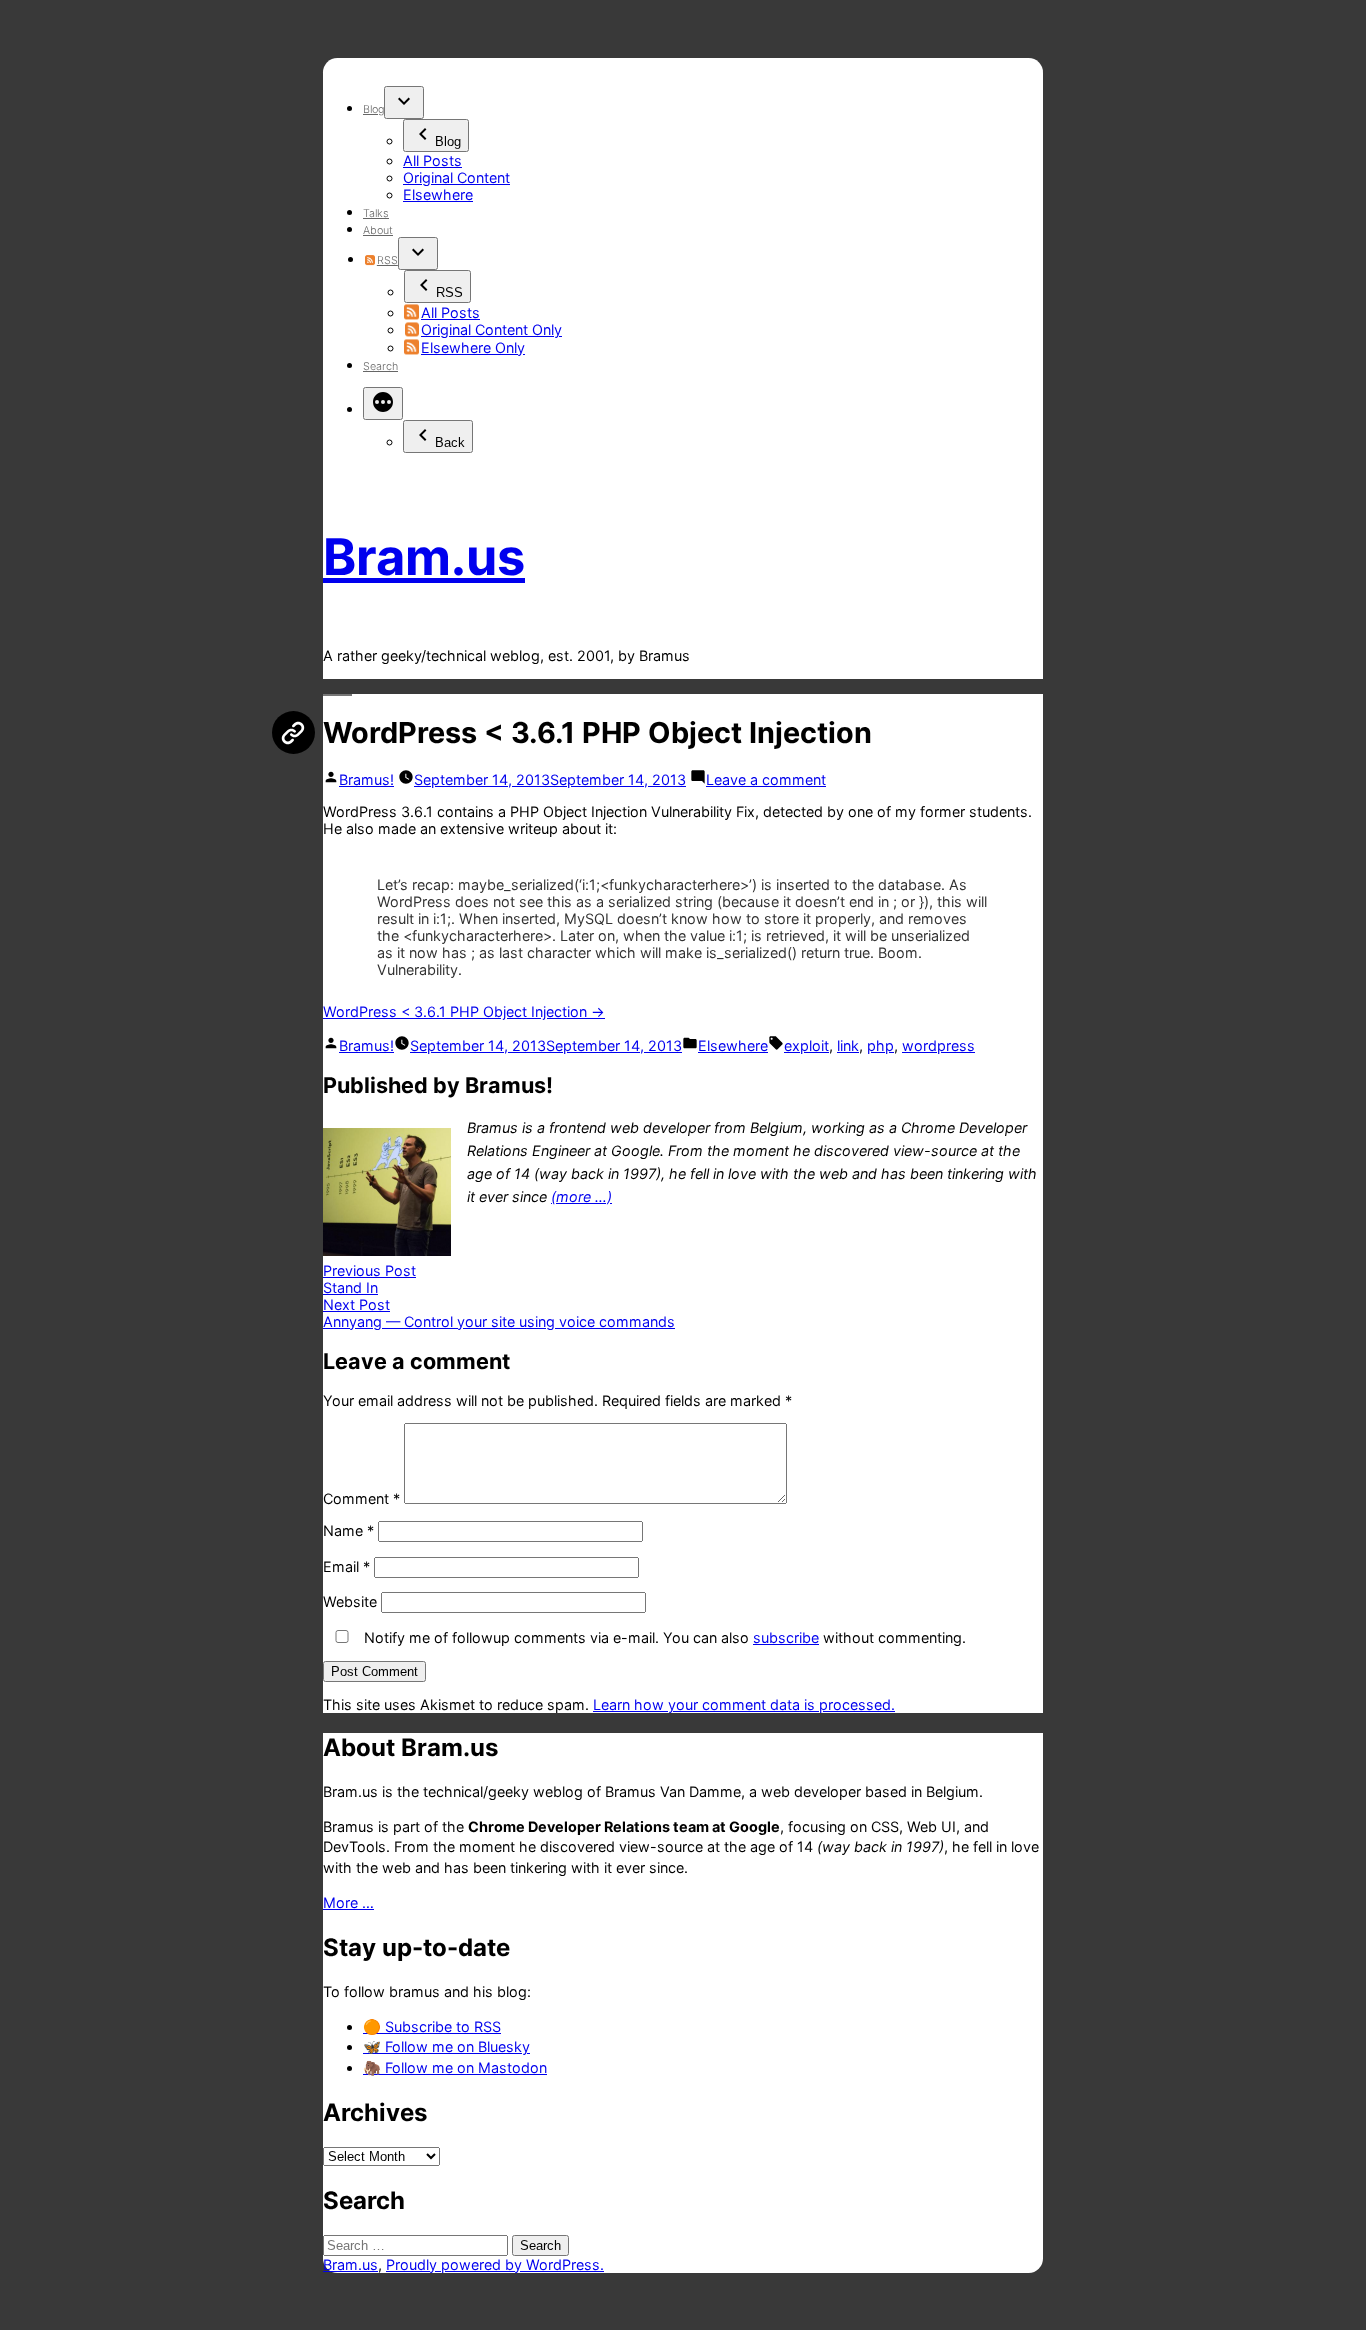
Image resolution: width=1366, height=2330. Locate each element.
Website (350, 1601)
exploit (806, 1045)
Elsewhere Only (473, 347)
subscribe (786, 1637)
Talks (376, 213)
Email (346, 1566)
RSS (387, 260)
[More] (383, 403)
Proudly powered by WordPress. (495, 2264)
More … (348, 1902)
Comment (361, 1498)
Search (380, 366)
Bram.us (424, 556)
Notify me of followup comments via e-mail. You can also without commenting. (663, 1637)
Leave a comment (766, 779)
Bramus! (366, 779)
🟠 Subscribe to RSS (432, 2026)
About (378, 230)
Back (450, 442)
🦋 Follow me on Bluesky (446, 2046)
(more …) (581, 1196)
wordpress (938, 1045)
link (848, 1045)
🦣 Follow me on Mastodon (455, 2067)
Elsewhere (438, 194)
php (880, 1045)
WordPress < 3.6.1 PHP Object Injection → (464, 1011)
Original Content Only (491, 329)
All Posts (432, 160)
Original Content (456, 177)
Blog (373, 109)
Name (348, 1530)
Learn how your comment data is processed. (744, 1704)
